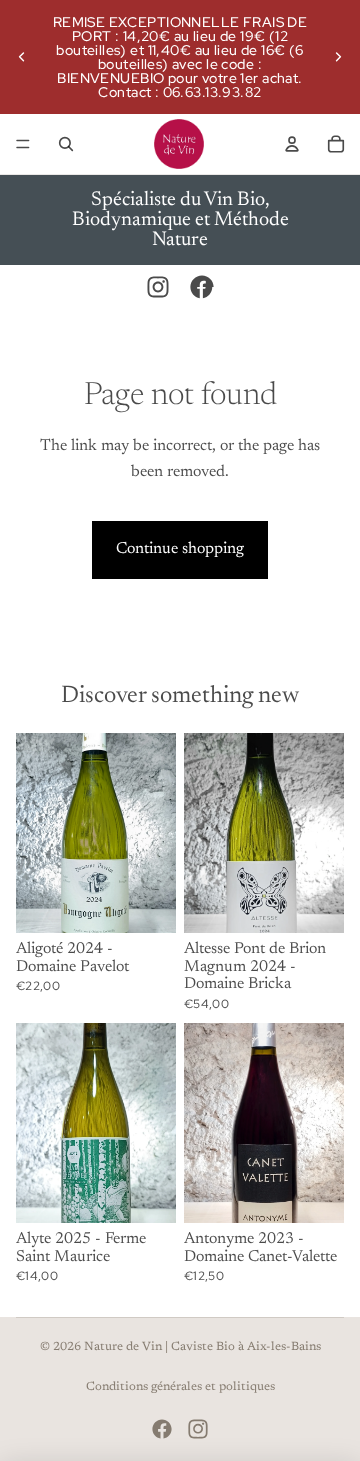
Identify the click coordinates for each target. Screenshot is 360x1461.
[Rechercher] (66, 144)
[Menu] (23, 144)
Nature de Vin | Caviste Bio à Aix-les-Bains (202, 1347)
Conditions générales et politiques (180, 1387)
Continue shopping (180, 549)
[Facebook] (202, 287)
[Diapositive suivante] (338, 57)
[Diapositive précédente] (22, 57)
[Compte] (292, 144)
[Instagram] (158, 287)
